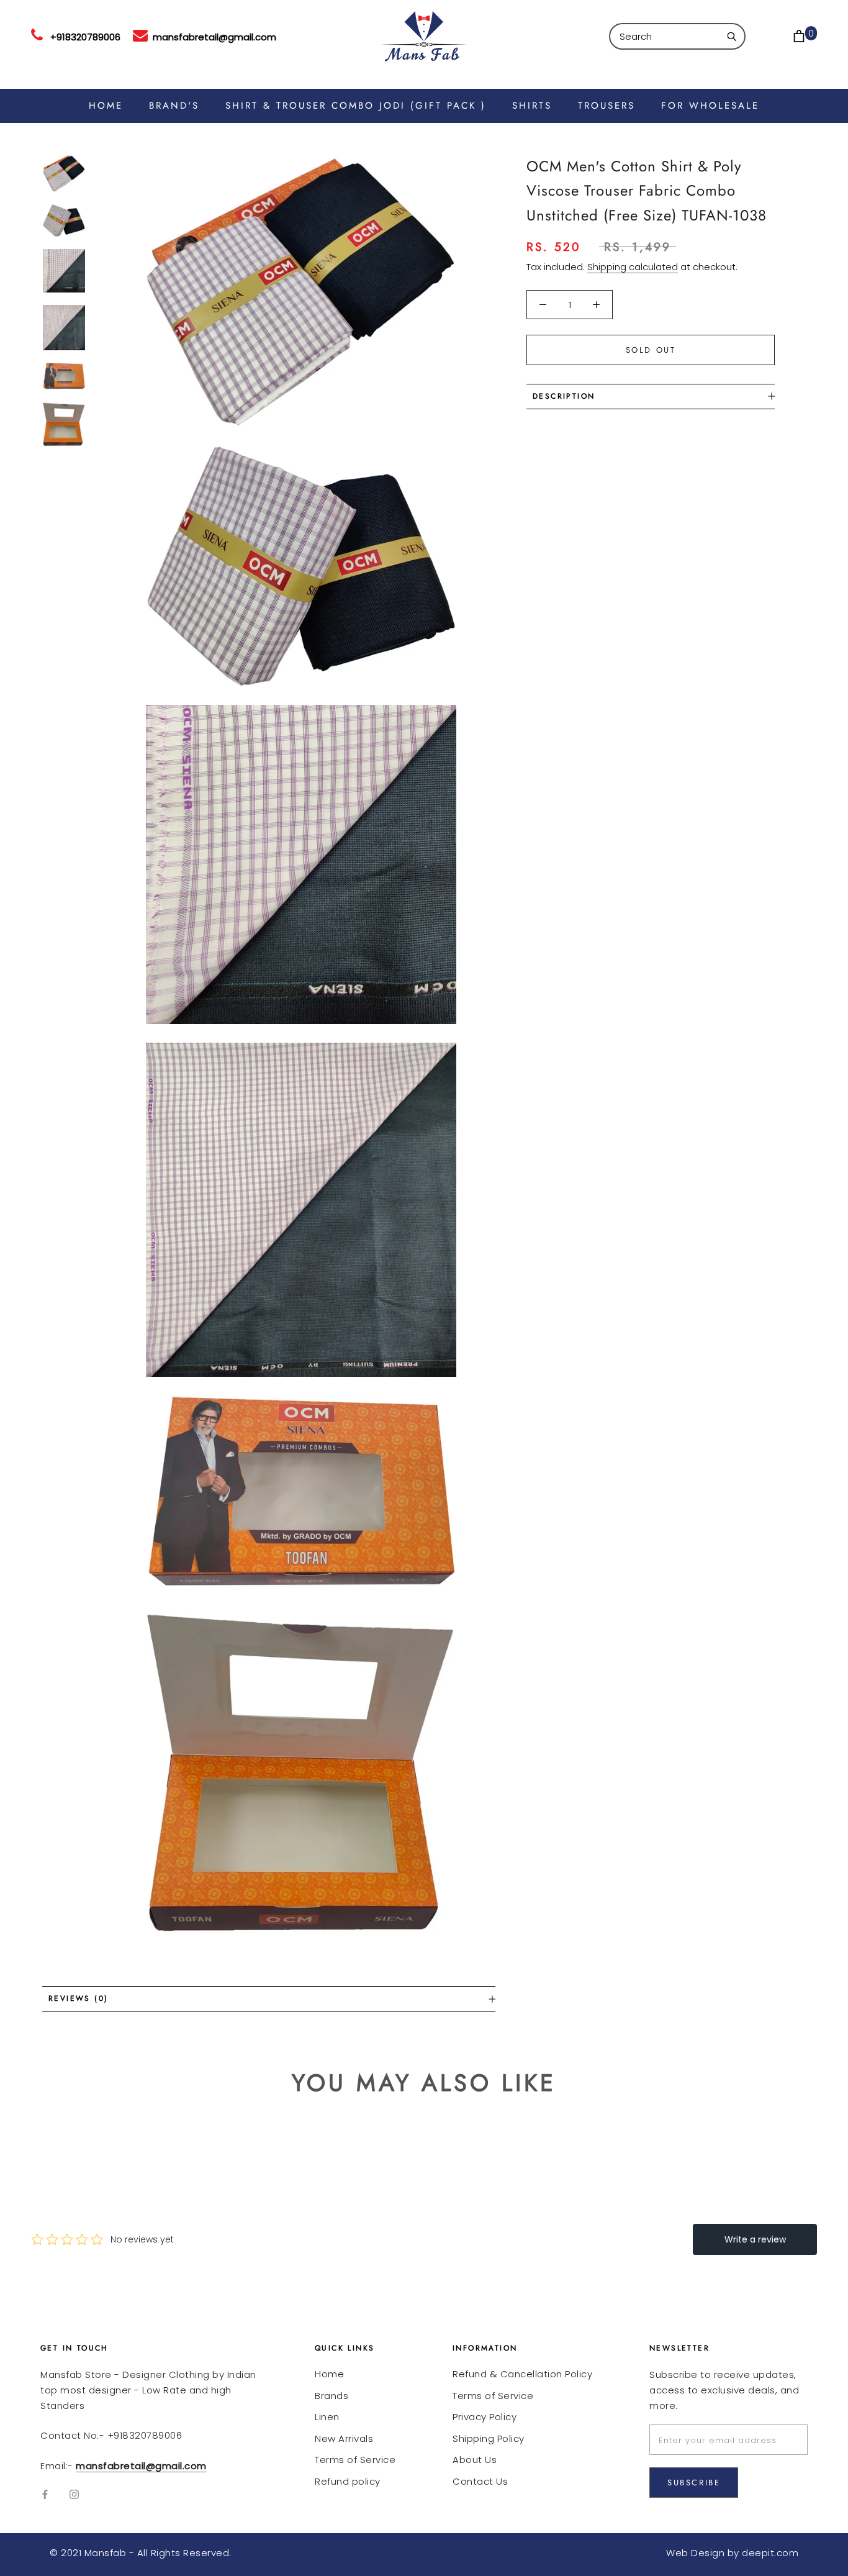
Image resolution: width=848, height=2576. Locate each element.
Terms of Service (355, 2460)
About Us (475, 2460)
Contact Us (480, 2481)
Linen (327, 2417)
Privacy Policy (485, 2417)
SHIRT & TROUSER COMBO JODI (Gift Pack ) (356, 106)
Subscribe (694, 2483)
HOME (106, 106)
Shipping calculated (633, 267)
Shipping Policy (489, 2438)
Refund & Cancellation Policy (522, 2374)
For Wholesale (710, 106)
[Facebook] (45, 2494)
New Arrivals (344, 2438)
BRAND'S (174, 106)
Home (329, 2374)
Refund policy (348, 2481)
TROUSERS (607, 106)
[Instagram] (74, 2494)
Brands (332, 2396)
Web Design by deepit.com (732, 2553)
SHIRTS (532, 106)
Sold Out (651, 350)
